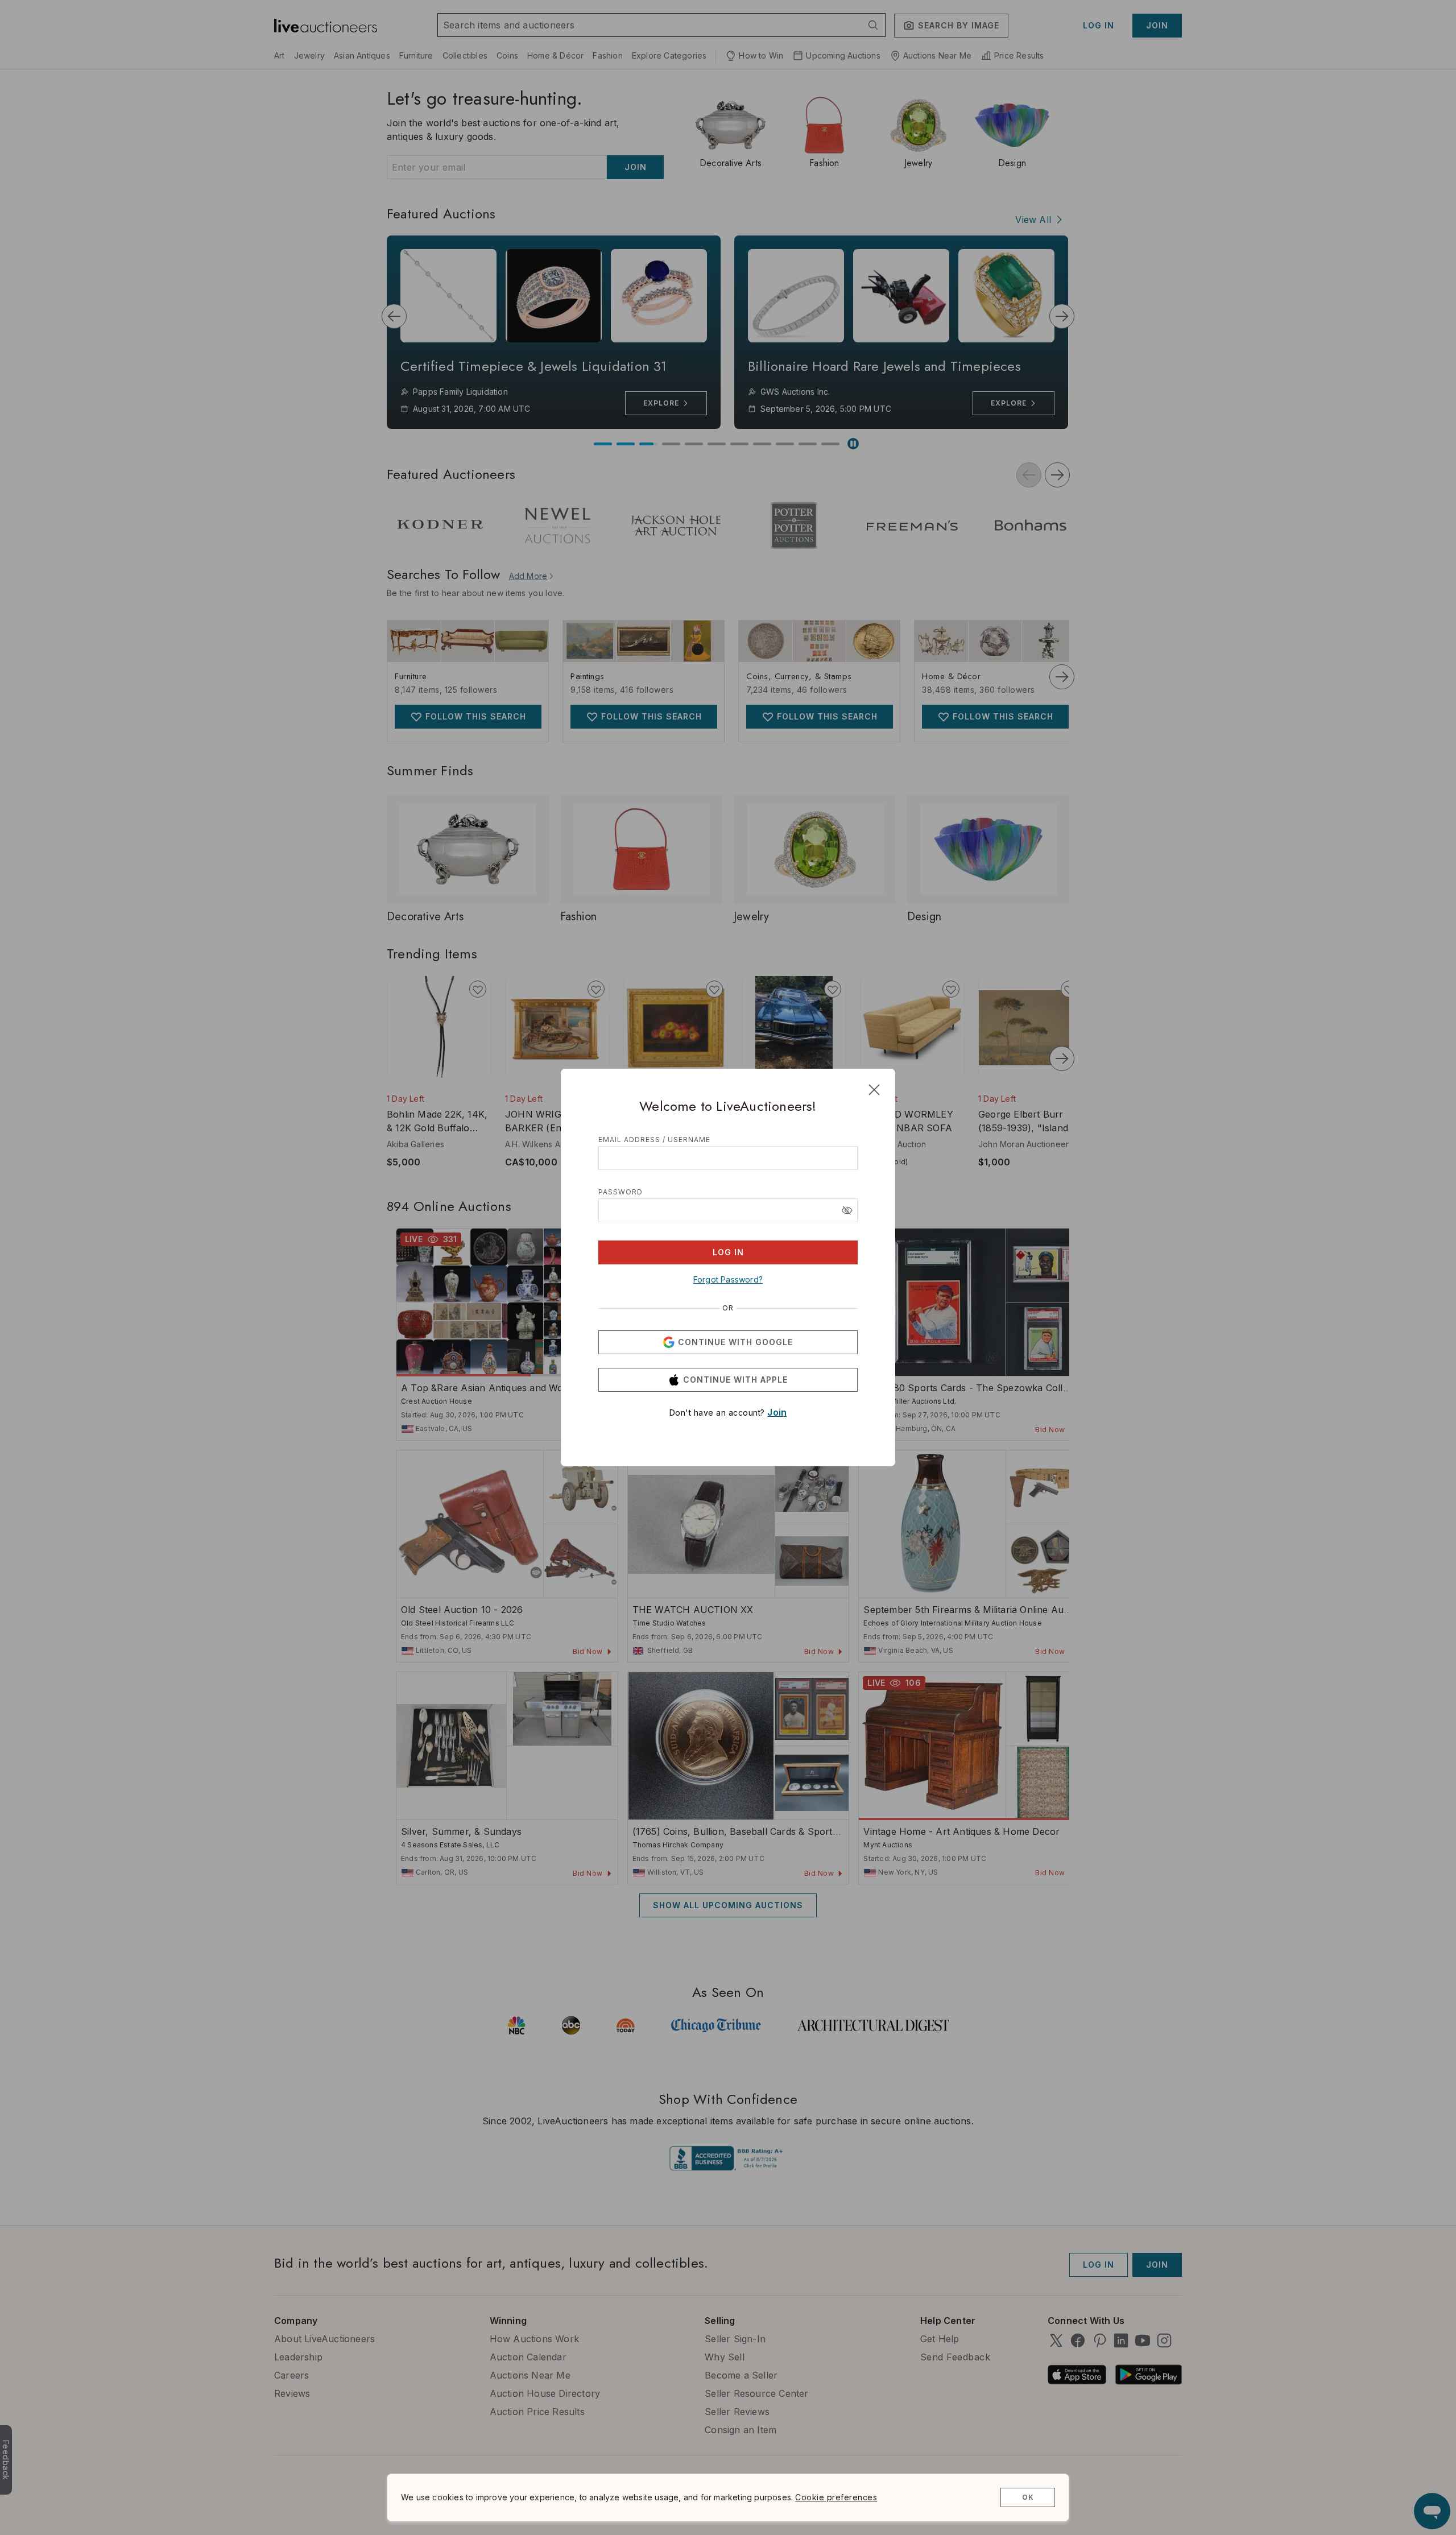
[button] (847, 1210)
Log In (728, 1252)
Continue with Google (735, 1342)
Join (777, 1412)
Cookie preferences (836, 2497)
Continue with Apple (735, 1380)
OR (728, 1308)
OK (1028, 2497)
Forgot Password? (728, 1279)
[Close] (874, 1090)
